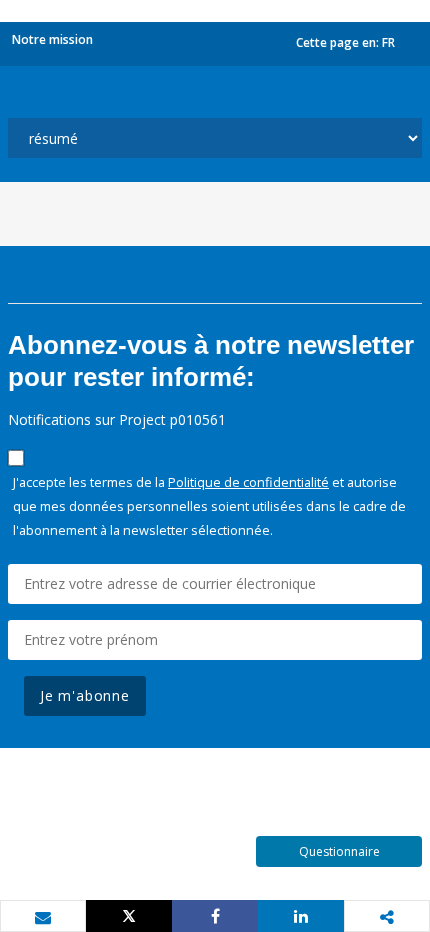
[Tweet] (129, 916)
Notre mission (52, 39)
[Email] (43, 917)
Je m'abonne (85, 695)
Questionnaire (339, 851)
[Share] (215, 916)
